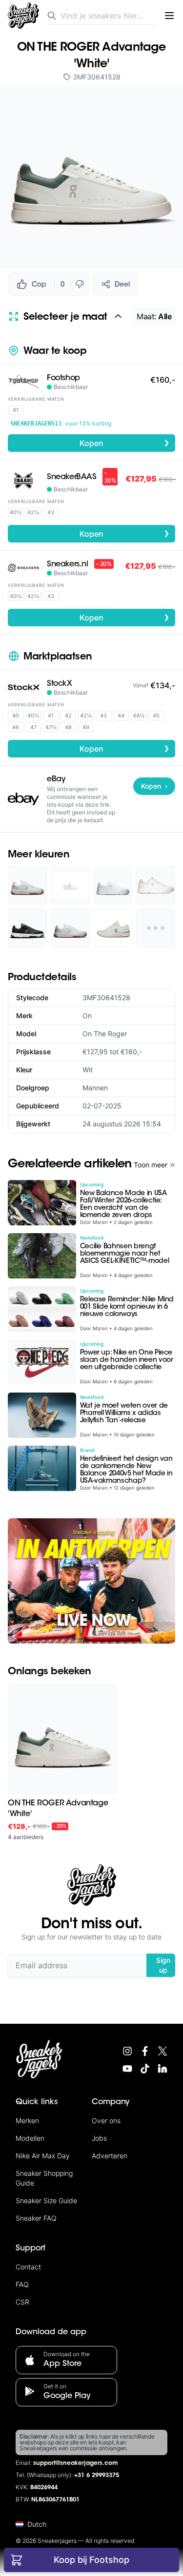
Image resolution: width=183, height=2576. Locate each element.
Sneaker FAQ (36, 2218)
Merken (27, 2121)
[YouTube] (127, 2069)
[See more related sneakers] (156, 928)
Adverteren (110, 2156)
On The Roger (105, 1034)
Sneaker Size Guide (46, 2200)
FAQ (22, 2284)
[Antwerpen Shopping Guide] (91, 1581)
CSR (22, 2302)
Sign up (163, 1965)
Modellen (30, 2138)
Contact (28, 2267)
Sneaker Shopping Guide (44, 2178)
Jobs (99, 2138)
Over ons (106, 2121)
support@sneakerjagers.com (76, 2463)
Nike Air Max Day (43, 2156)
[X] (163, 2051)
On (87, 1016)
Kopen (124, 443)
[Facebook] (145, 2051)
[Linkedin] (163, 2069)
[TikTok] (145, 2069)
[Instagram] (127, 2051)
